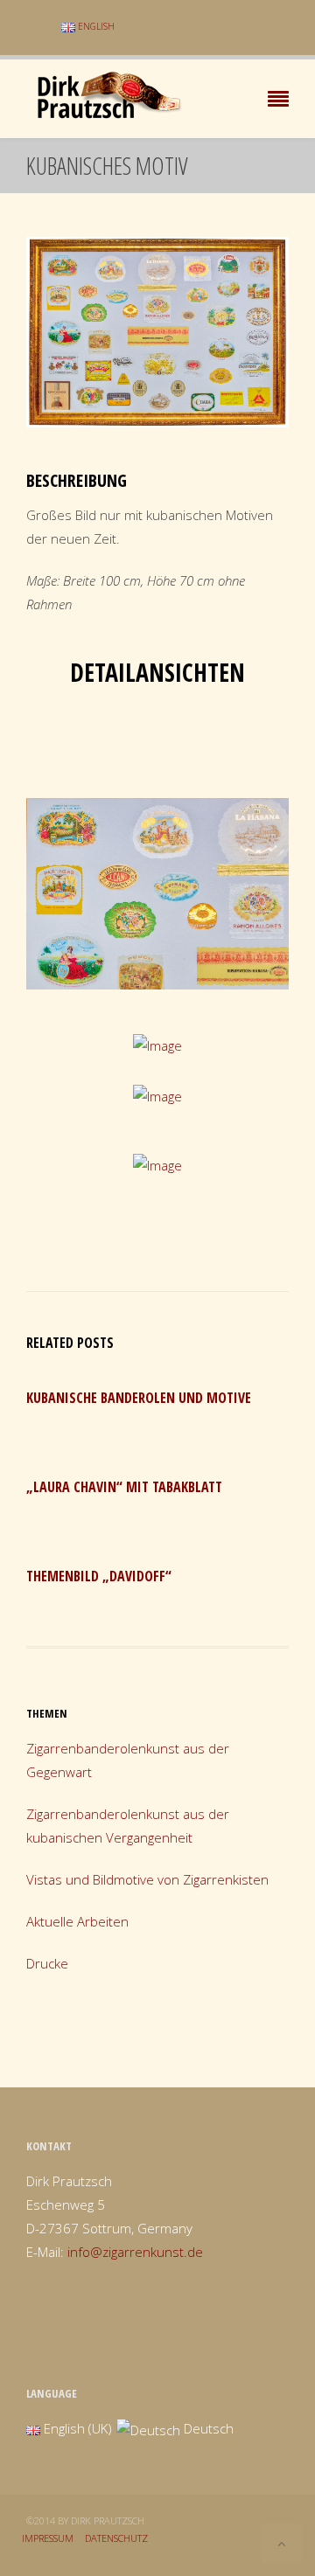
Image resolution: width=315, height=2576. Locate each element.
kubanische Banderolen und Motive (139, 1398)
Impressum (48, 2538)
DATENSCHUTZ (116, 2538)
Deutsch (207, 2428)
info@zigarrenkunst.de (135, 2252)
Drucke (47, 1963)
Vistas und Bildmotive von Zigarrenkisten (147, 1879)
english (95, 26)
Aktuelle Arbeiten (77, 1921)
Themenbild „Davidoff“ (99, 1576)
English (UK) (76, 2428)
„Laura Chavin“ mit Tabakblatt (124, 1487)
